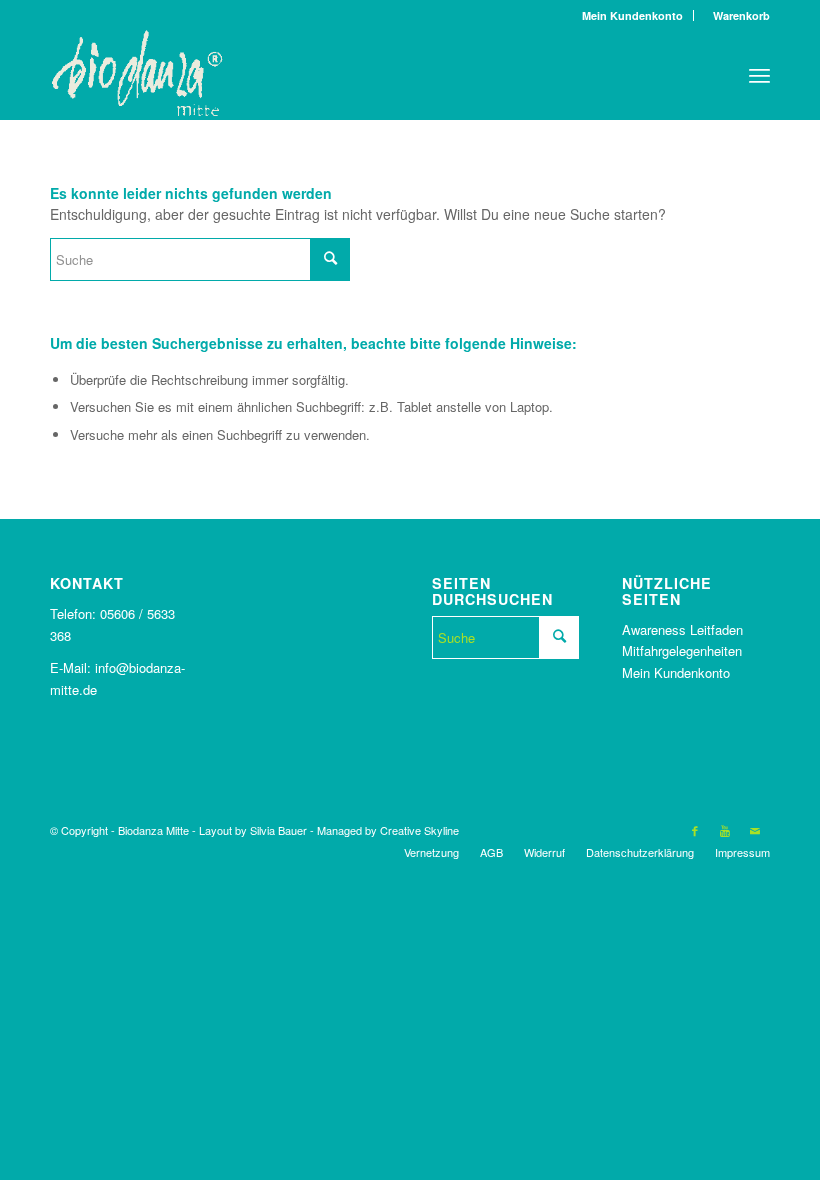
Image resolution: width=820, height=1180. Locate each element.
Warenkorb (737, 15)
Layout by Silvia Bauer (253, 830)
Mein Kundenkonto (632, 15)
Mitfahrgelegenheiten (682, 650)
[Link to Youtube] (725, 830)
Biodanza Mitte (153, 830)
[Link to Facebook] (695, 830)
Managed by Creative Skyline (388, 830)
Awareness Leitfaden (682, 629)
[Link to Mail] (755, 830)
